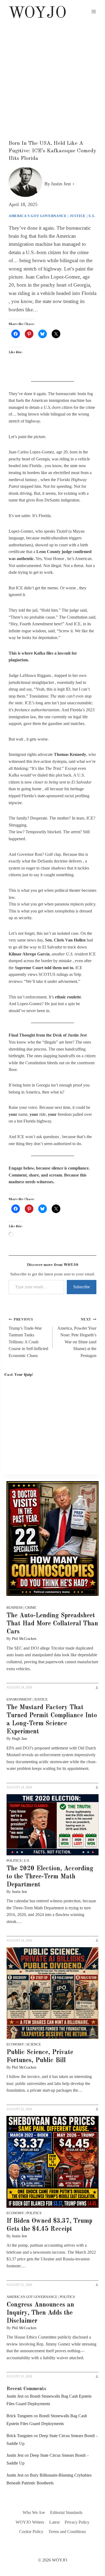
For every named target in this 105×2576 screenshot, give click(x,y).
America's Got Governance (38, 216)
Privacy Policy (77, 2522)
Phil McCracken (24, 1639)
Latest (54, 2522)
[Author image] (25, 184)
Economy (15, 2044)
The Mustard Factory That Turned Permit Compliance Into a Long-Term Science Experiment (52, 1720)
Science (34, 2044)
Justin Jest (61, 184)
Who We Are (34, 2512)
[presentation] (52, 1825)
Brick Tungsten (20, 2416)
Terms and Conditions (67, 2532)
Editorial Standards (66, 2512)
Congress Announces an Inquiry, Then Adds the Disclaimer (40, 2313)
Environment (19, 1699)
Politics (14, 1861)
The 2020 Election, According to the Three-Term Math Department (50, 1877)
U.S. (92, 216)
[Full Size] (52, 1539)
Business (15, 1608)
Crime (31, 1608)
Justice (78, 216)
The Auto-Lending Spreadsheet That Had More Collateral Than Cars (52, 1624)
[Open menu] (94, 11)
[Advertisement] (52, 78)
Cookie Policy (31, 2532)
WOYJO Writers (30, 2522)
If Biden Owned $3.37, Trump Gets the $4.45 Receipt (49, 2225)
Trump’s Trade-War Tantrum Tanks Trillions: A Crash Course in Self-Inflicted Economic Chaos (28, 1338)
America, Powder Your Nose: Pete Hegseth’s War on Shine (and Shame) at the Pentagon (77, 1338)
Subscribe (82, 1287)
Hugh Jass (19, 1739)
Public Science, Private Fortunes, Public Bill (40, 2057)
